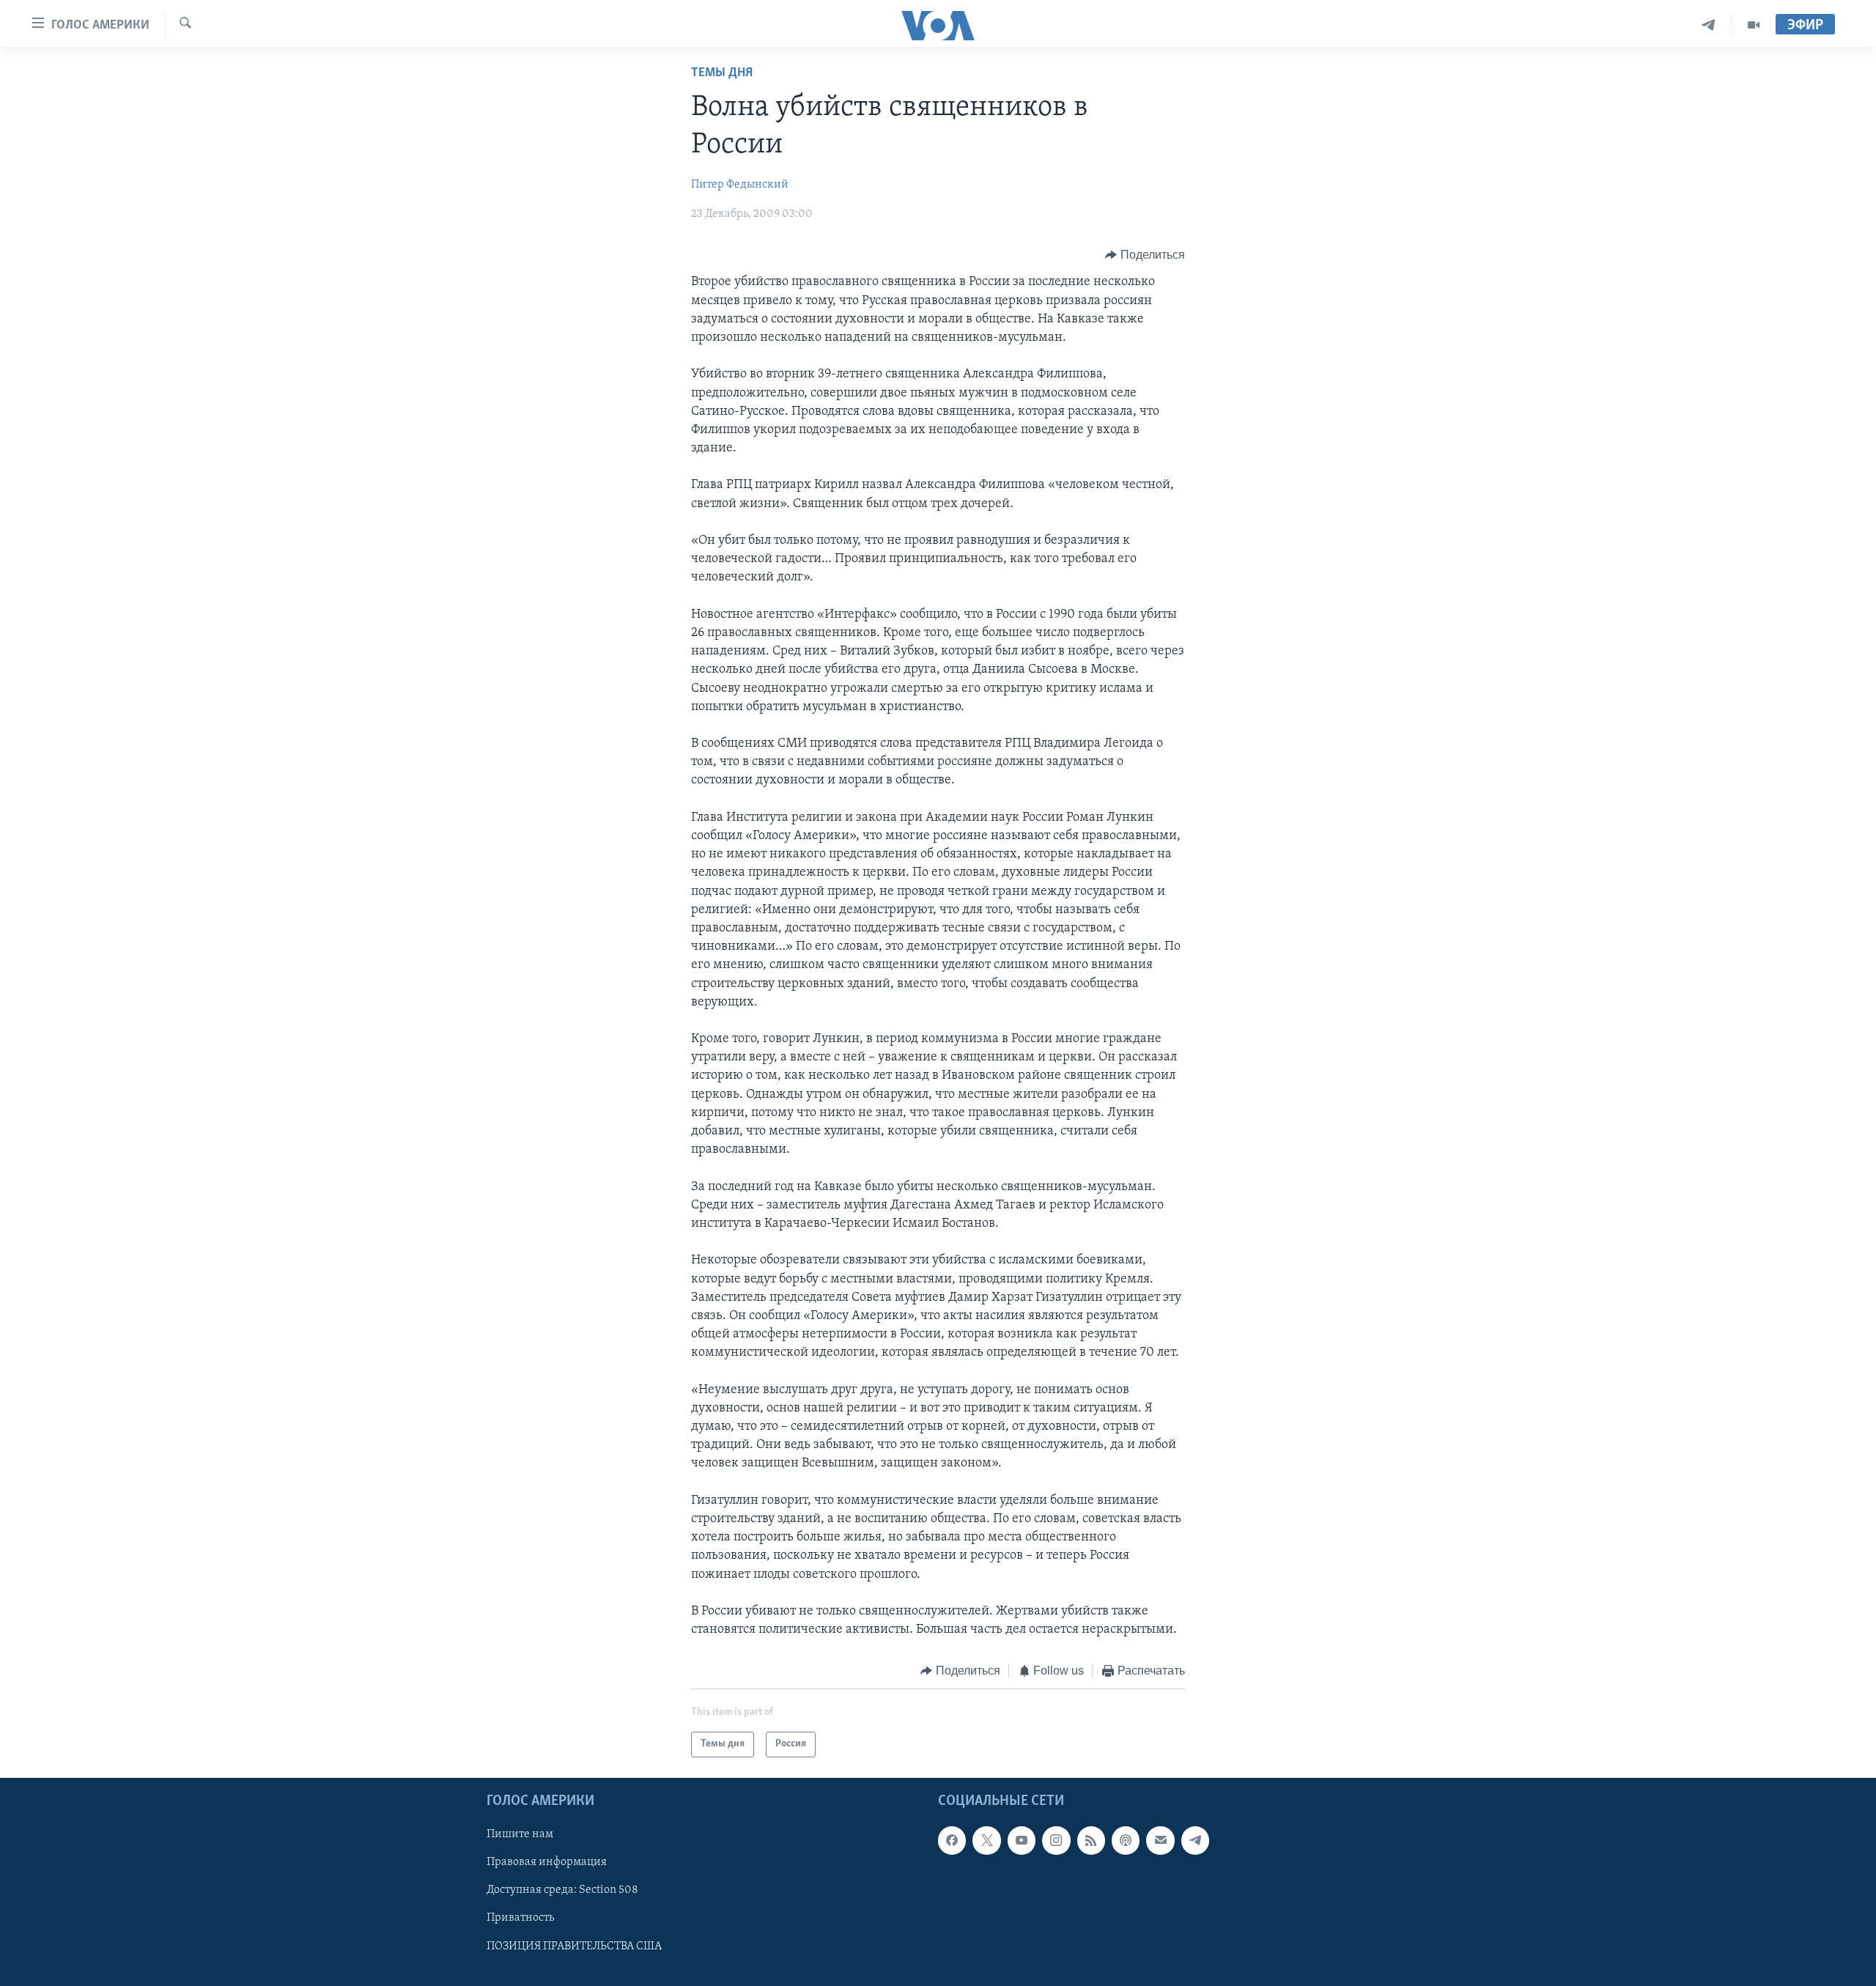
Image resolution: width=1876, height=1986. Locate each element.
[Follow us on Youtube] (1022, 1840)
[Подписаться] (1160, 1840)
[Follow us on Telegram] (1195, 1840)
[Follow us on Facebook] (952, 1840)
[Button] (1145, 255)
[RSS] (1091, 1840)
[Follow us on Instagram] (1056, 1840)
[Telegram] (1709, 25)
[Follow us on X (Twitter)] (986, 1840)
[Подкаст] (1126, 1840)
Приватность (520, 1918)
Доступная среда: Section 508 (562, 1890)
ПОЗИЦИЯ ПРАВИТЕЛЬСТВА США (574, 1946)
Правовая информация (547, 1862)
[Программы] (1754, 25)
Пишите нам (520, 1834)
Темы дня (722, 73)
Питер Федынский (740, 185)
